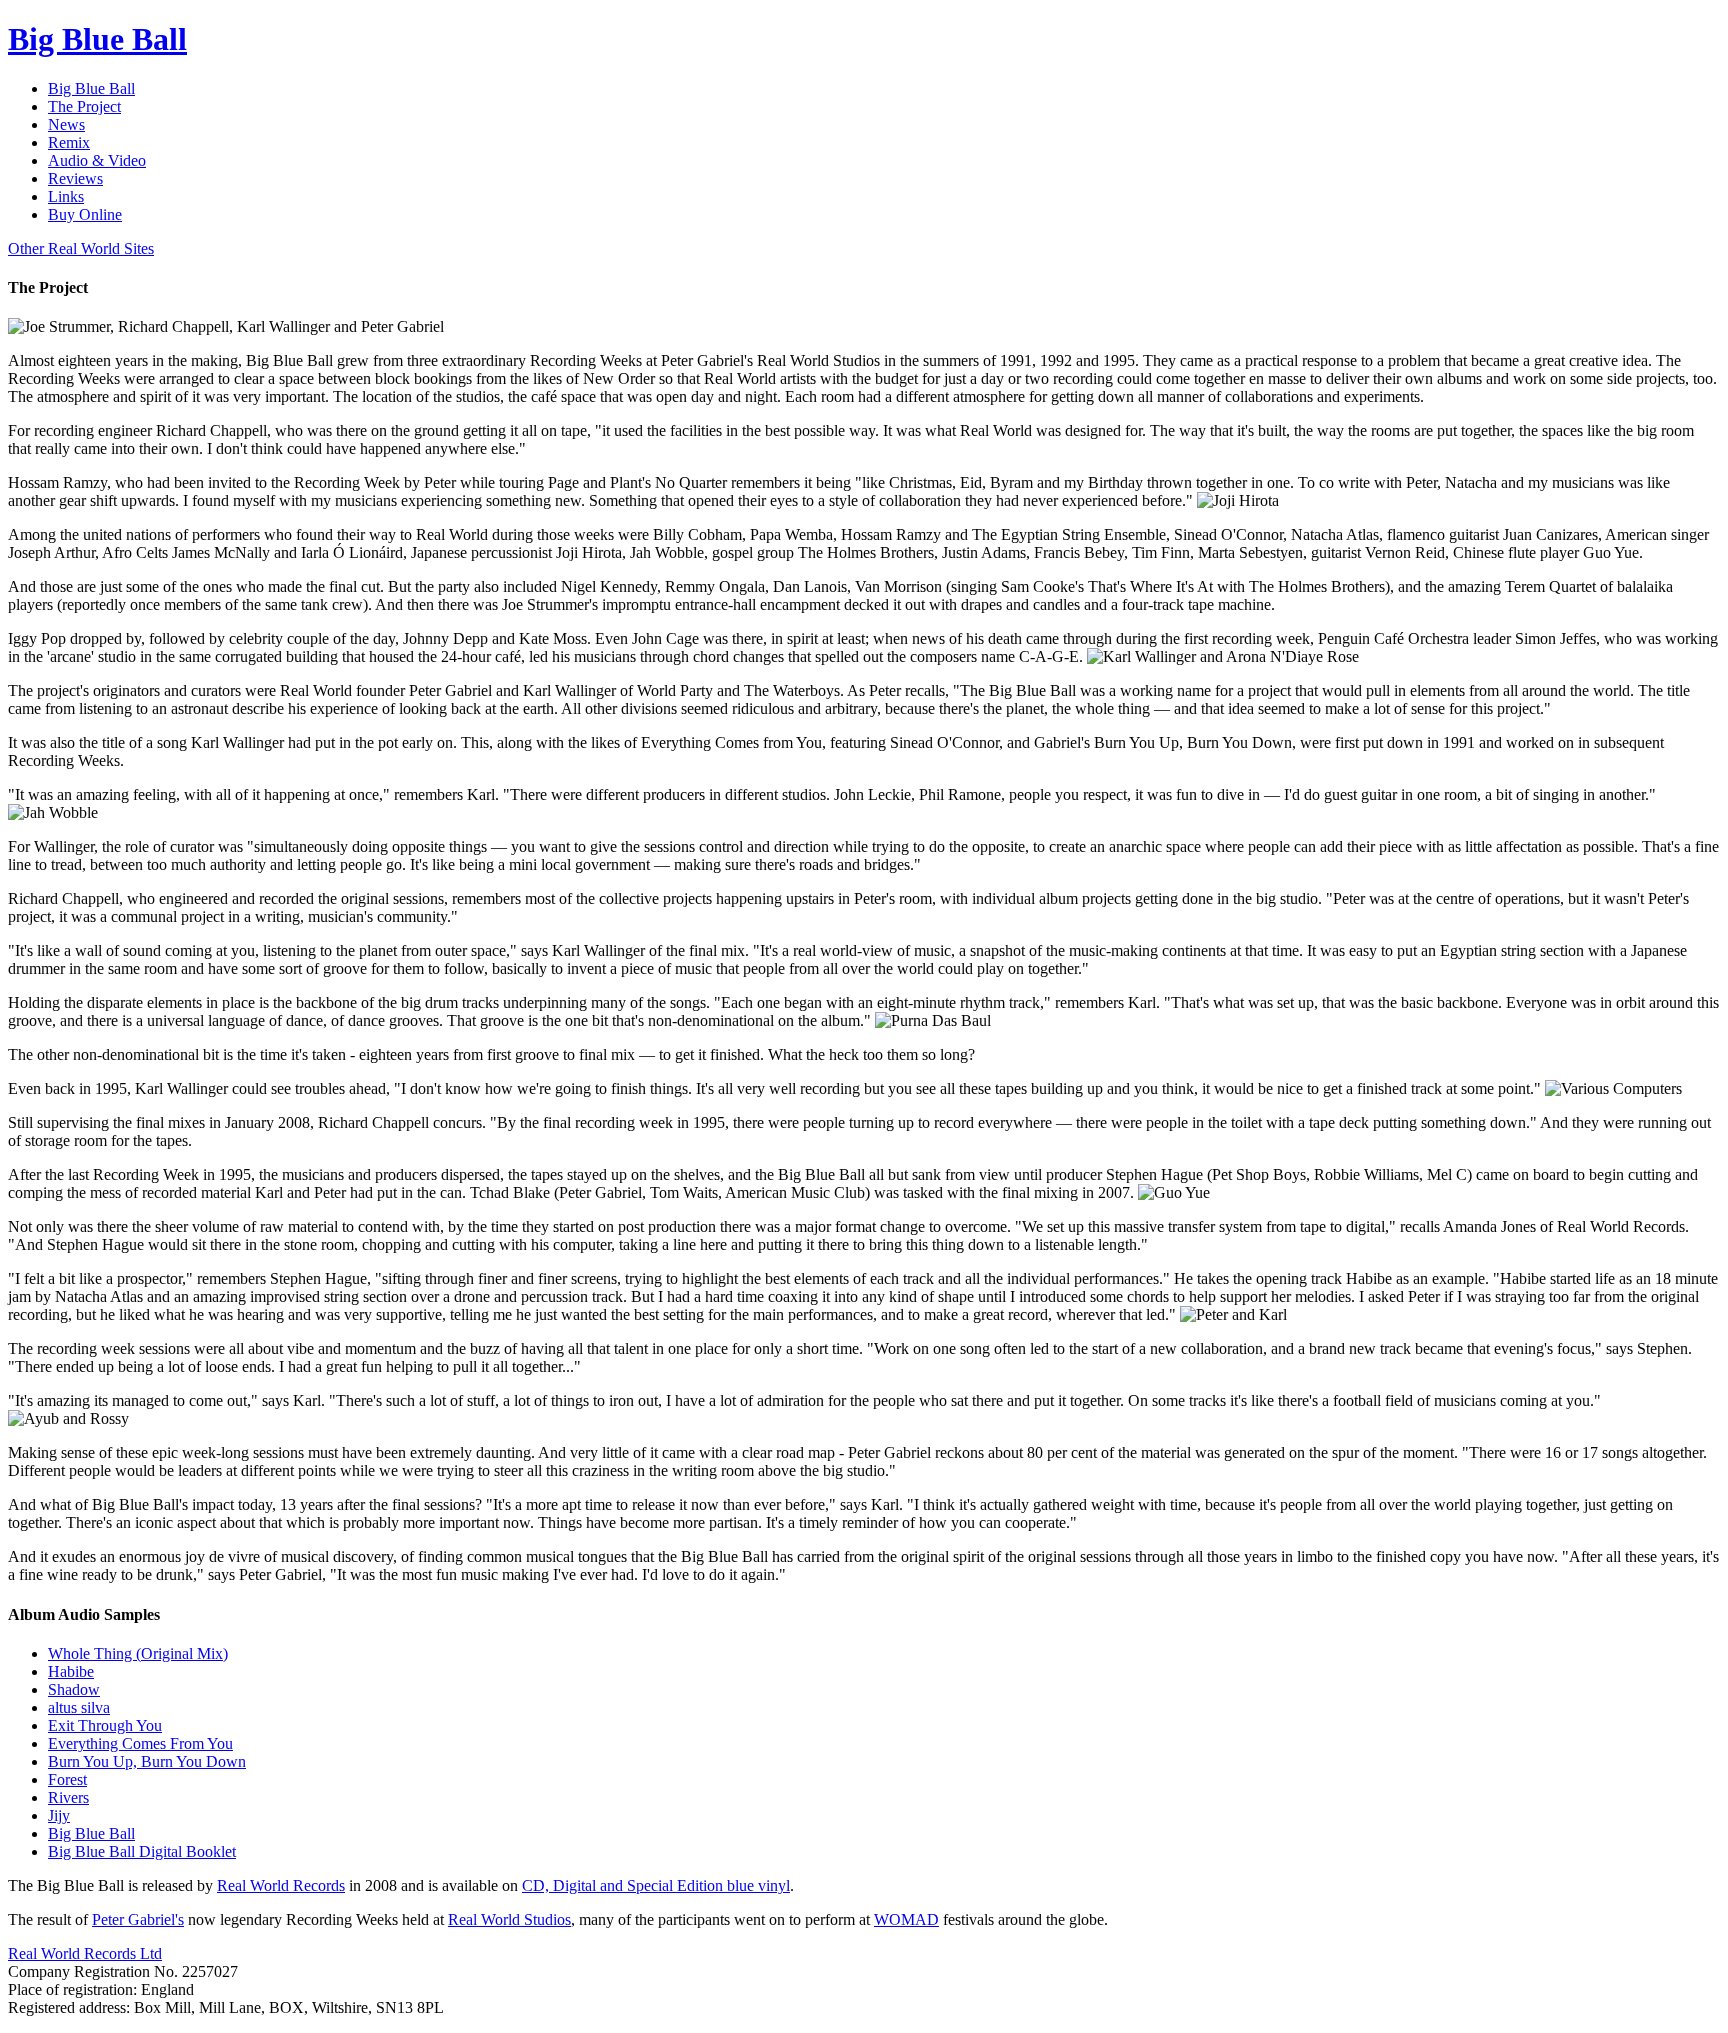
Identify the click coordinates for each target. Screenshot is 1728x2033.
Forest (67, 1779)
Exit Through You (105, 1725)
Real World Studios (509, 1919)
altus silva (79, 1707)
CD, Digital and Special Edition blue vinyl (656, 1885)
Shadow (74, 1689)
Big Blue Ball (91, 1833)
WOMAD (906, 1919)
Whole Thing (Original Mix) (138, 1653)
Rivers (68, 1797)
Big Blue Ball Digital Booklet (142, 1851)
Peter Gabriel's (138, 1919)
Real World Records (281, 1885)
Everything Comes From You (140, 1743)
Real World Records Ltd (85, 1953)
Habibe (71, 1671)
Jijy (59, 1815)
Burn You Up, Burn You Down (147, 1761)
